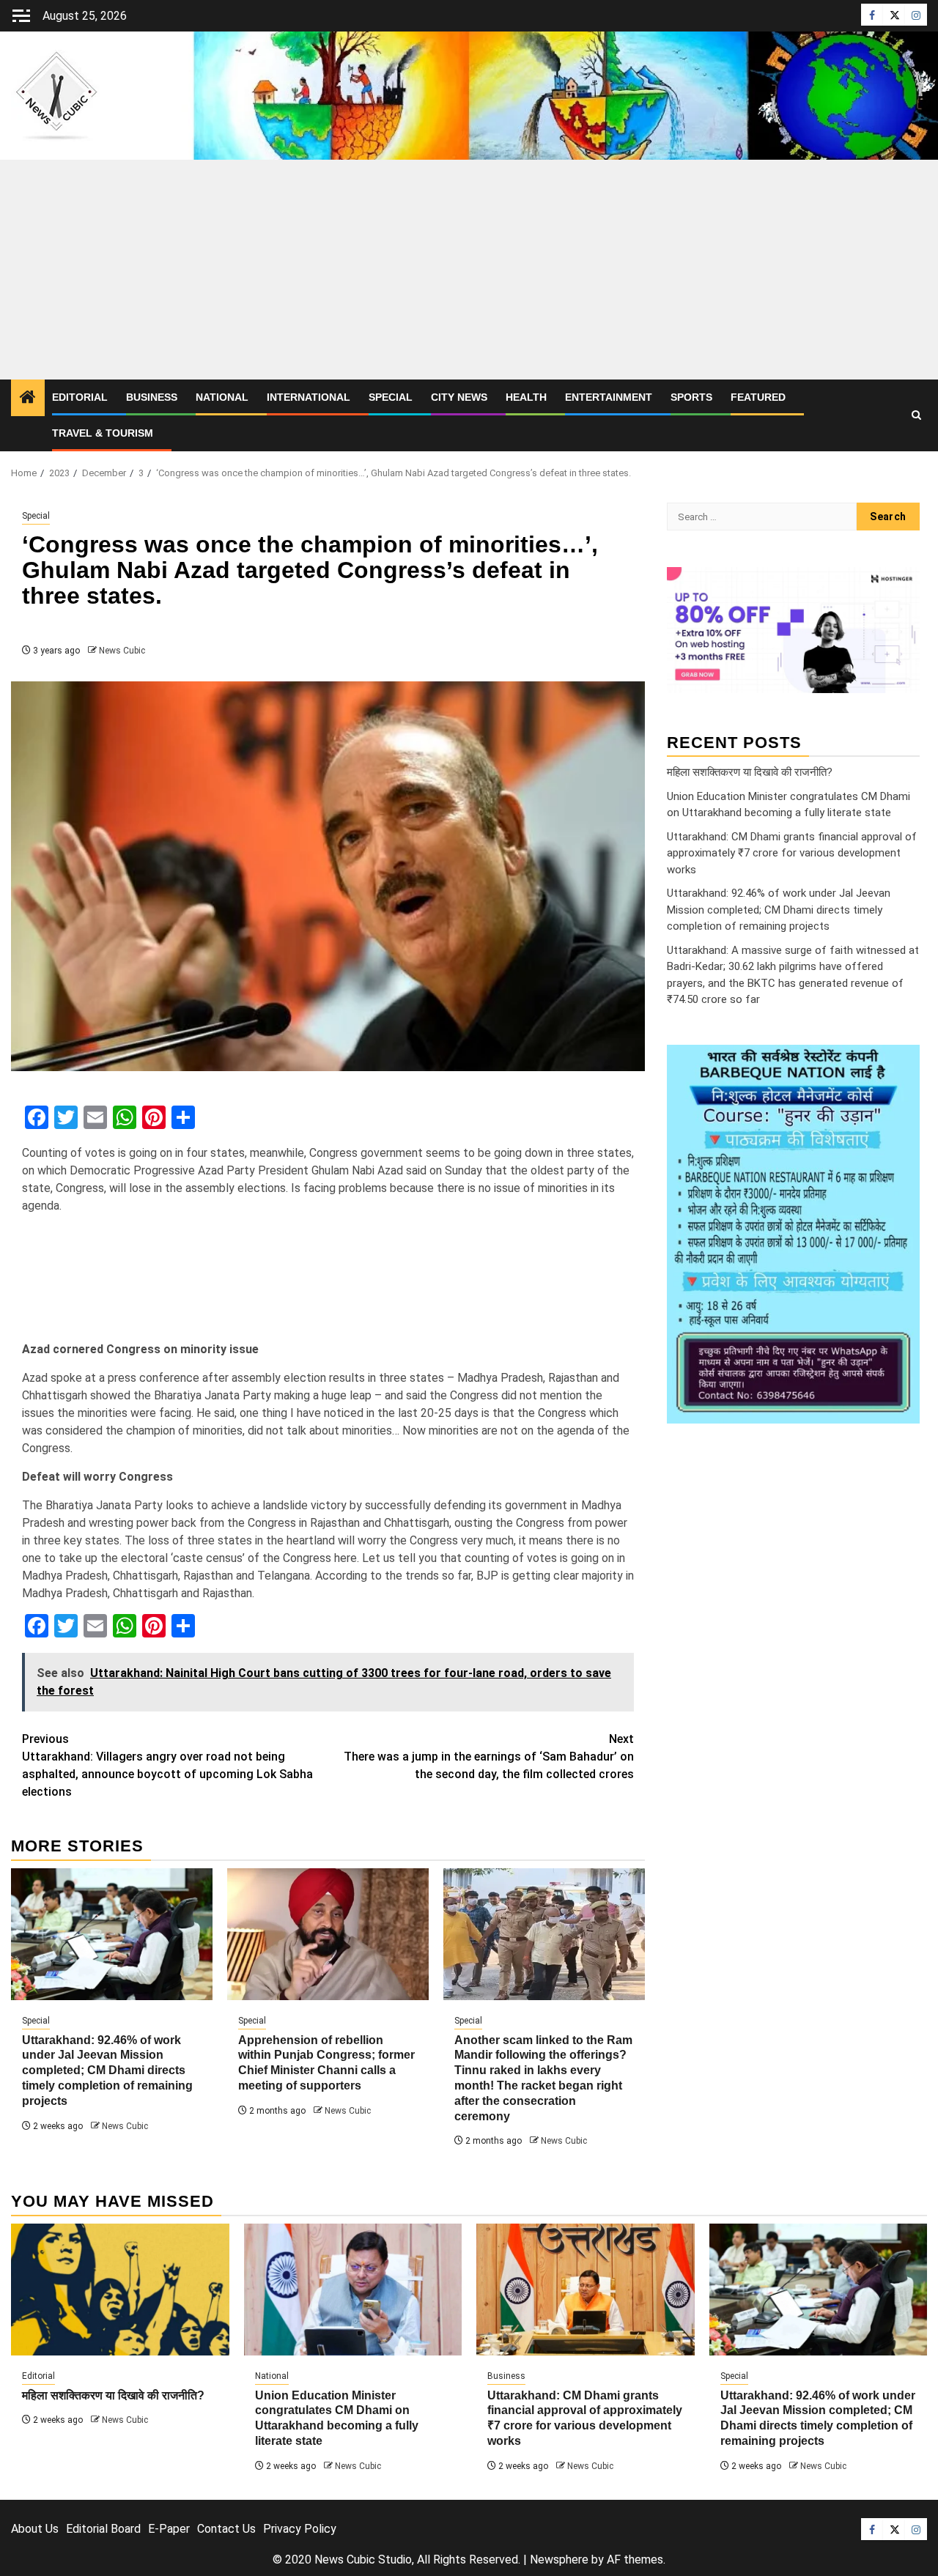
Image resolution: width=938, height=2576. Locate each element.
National (222, 397)
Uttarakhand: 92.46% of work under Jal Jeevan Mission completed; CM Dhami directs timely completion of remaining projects (107, 2070)
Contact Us (226, 2529)
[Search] (916, 415)
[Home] (28, 399)
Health (526, 397)
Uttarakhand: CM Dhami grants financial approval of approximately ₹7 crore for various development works (792, 852)
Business (152, 397)
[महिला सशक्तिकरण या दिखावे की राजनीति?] (120, 2290)
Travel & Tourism (103, 433)
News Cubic (122, 651)
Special (391, 397)
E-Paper (169, 2529)
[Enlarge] (901, 1063)
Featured (758, 397)
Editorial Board (103, 2529)
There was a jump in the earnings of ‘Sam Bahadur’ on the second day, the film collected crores (489, 1757)
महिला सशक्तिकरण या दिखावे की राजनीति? (750, 771)
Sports (691, 397)
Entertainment (609, 397)
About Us (35, 2529)
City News (459, 397)
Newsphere (559, 2560)
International (309, 397)
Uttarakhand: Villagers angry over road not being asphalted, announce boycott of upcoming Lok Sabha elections (167, 1765)
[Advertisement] (469, 270)
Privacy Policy (300, 2529)
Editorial (80, 397)
